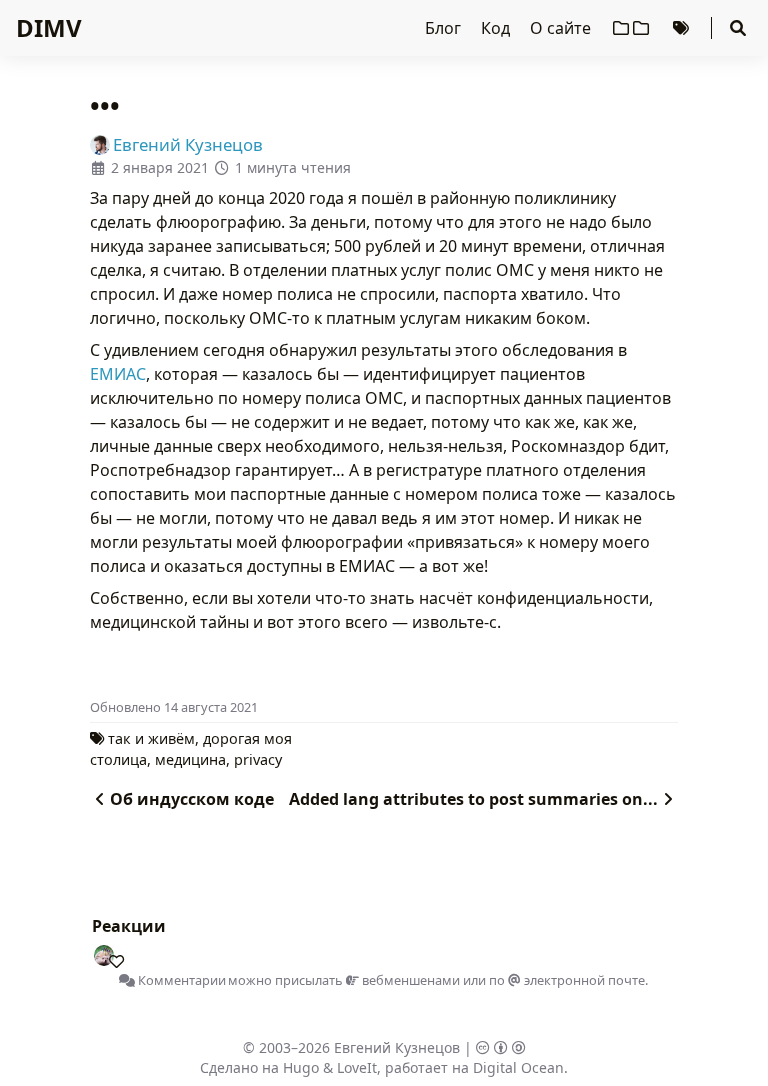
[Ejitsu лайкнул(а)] (112, 957)
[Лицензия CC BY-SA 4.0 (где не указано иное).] (501, 1047)
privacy (258, 759)
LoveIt (357, 1067)
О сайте (562, 28)
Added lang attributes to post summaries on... (473, 799)
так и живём (151, 738)
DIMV (49, 27)
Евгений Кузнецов (397, 1047)
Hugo (301, 1067)
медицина (190, 759)
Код (497, 28)
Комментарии (180, 980)
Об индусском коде (192, 799)
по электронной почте (567, 980)
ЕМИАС (118, 374)
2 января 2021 (160, 167)
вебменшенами (409, 980)
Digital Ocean (518, 1067)
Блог (445, 28)
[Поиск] (738, 28)
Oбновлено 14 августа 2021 (174, 707)
